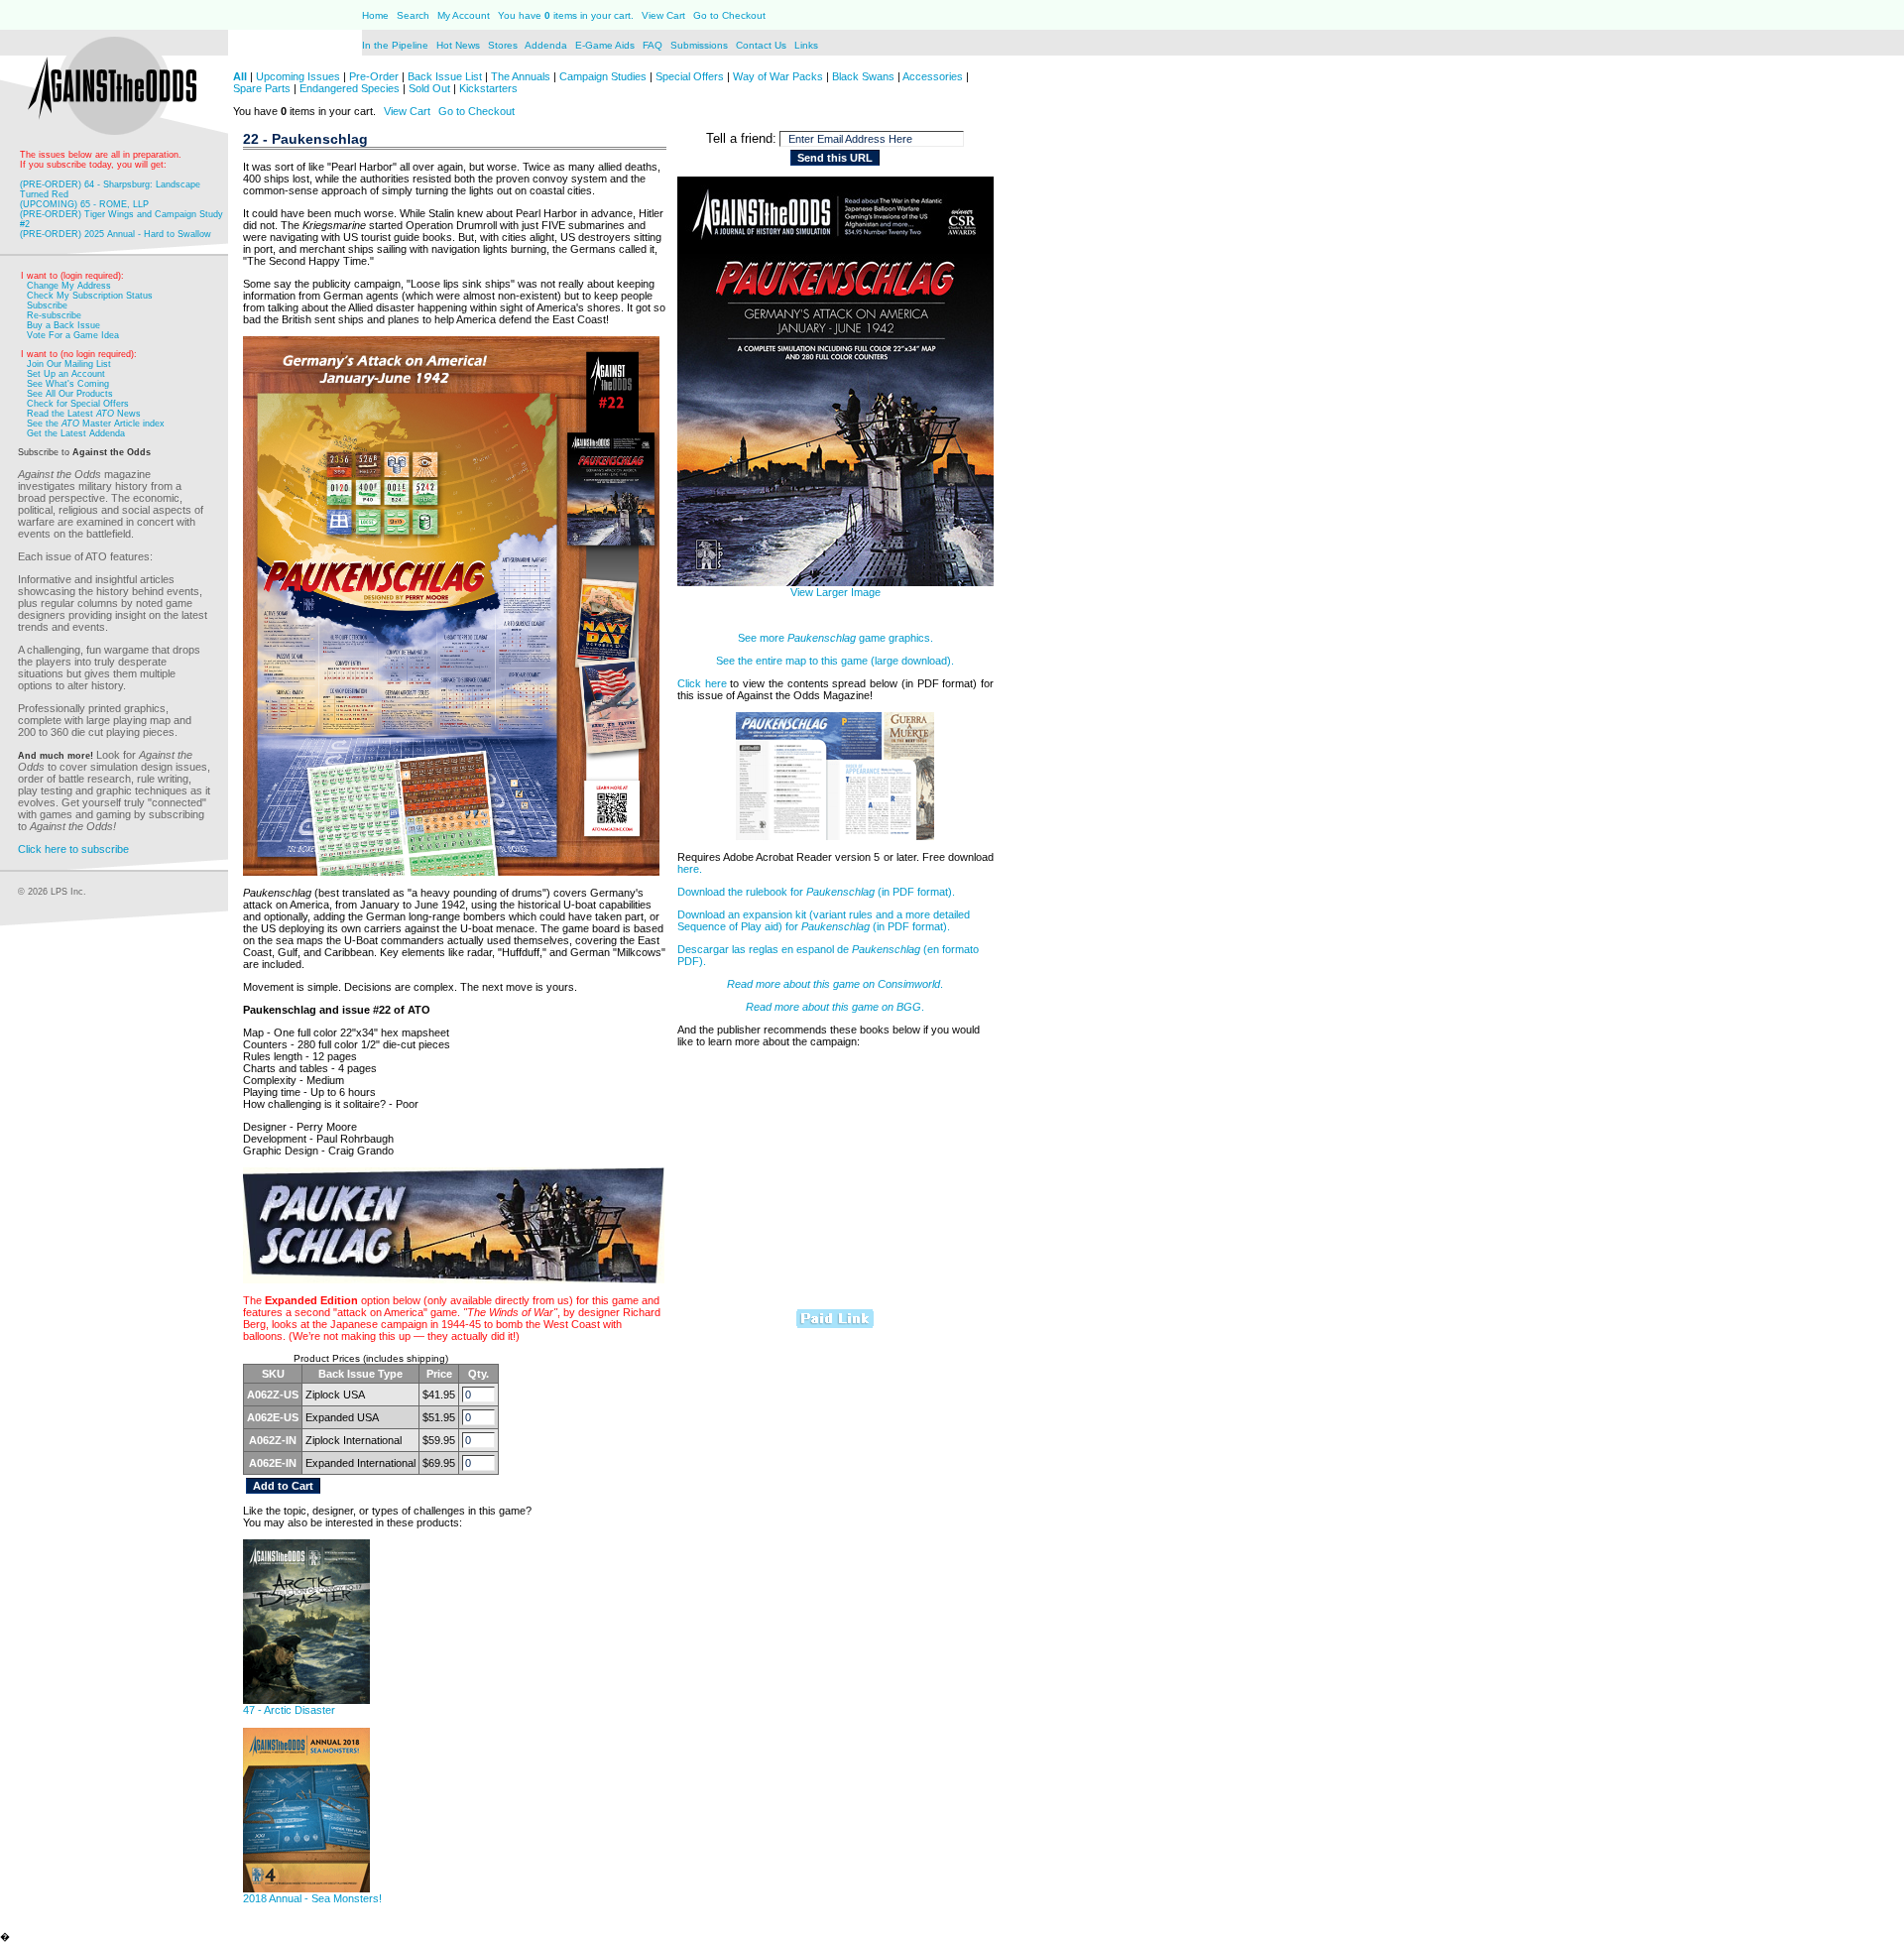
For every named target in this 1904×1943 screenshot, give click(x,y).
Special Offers (690, 76)
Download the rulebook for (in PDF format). (816, 892)
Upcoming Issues (298, 76)
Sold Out (429, 88)
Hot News (458, 45)
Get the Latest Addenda (76, 433)
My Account (462, 15)
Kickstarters (488, 88)
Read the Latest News (84, 414)
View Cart (663, 15)
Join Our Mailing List (69, 364)
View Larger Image (835, 592)
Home (375, 15)
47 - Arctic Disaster (289, 1710)
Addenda (547, 45)
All (240, 76)
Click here (702, 683)
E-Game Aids (606, 45)
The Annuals (521, 76)
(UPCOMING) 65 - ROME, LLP (84, 204)
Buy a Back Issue (63, 325)
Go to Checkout (729, 15)
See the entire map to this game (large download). (835, 661)
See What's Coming (68, 384)
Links (806, 45)
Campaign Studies (603, 76)
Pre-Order (374, 76)
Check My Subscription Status (90, 296)
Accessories (933, 76)
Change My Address (69, 286)
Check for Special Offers (78, 404)
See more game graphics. (835, 638)
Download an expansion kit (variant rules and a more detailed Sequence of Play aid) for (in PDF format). (824, 920)
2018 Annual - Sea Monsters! (312, 1898)
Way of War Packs (778, 76)
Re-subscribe (54, 315)
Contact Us (763, 45)
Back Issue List (446, 76)
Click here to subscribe (73, 849)
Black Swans (863, 76)
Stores (504, 45)
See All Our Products (70, 394)
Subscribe (47, 305)
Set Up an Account (66, 374)
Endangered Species (350, 88)
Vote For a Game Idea (73, 335)
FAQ (653, 45)
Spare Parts (262, 88)
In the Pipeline (395, 45)
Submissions (699, 45)
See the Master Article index (96, 424)
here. (690, 869)
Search (413, 15)
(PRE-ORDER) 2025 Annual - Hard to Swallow (116, 234)
